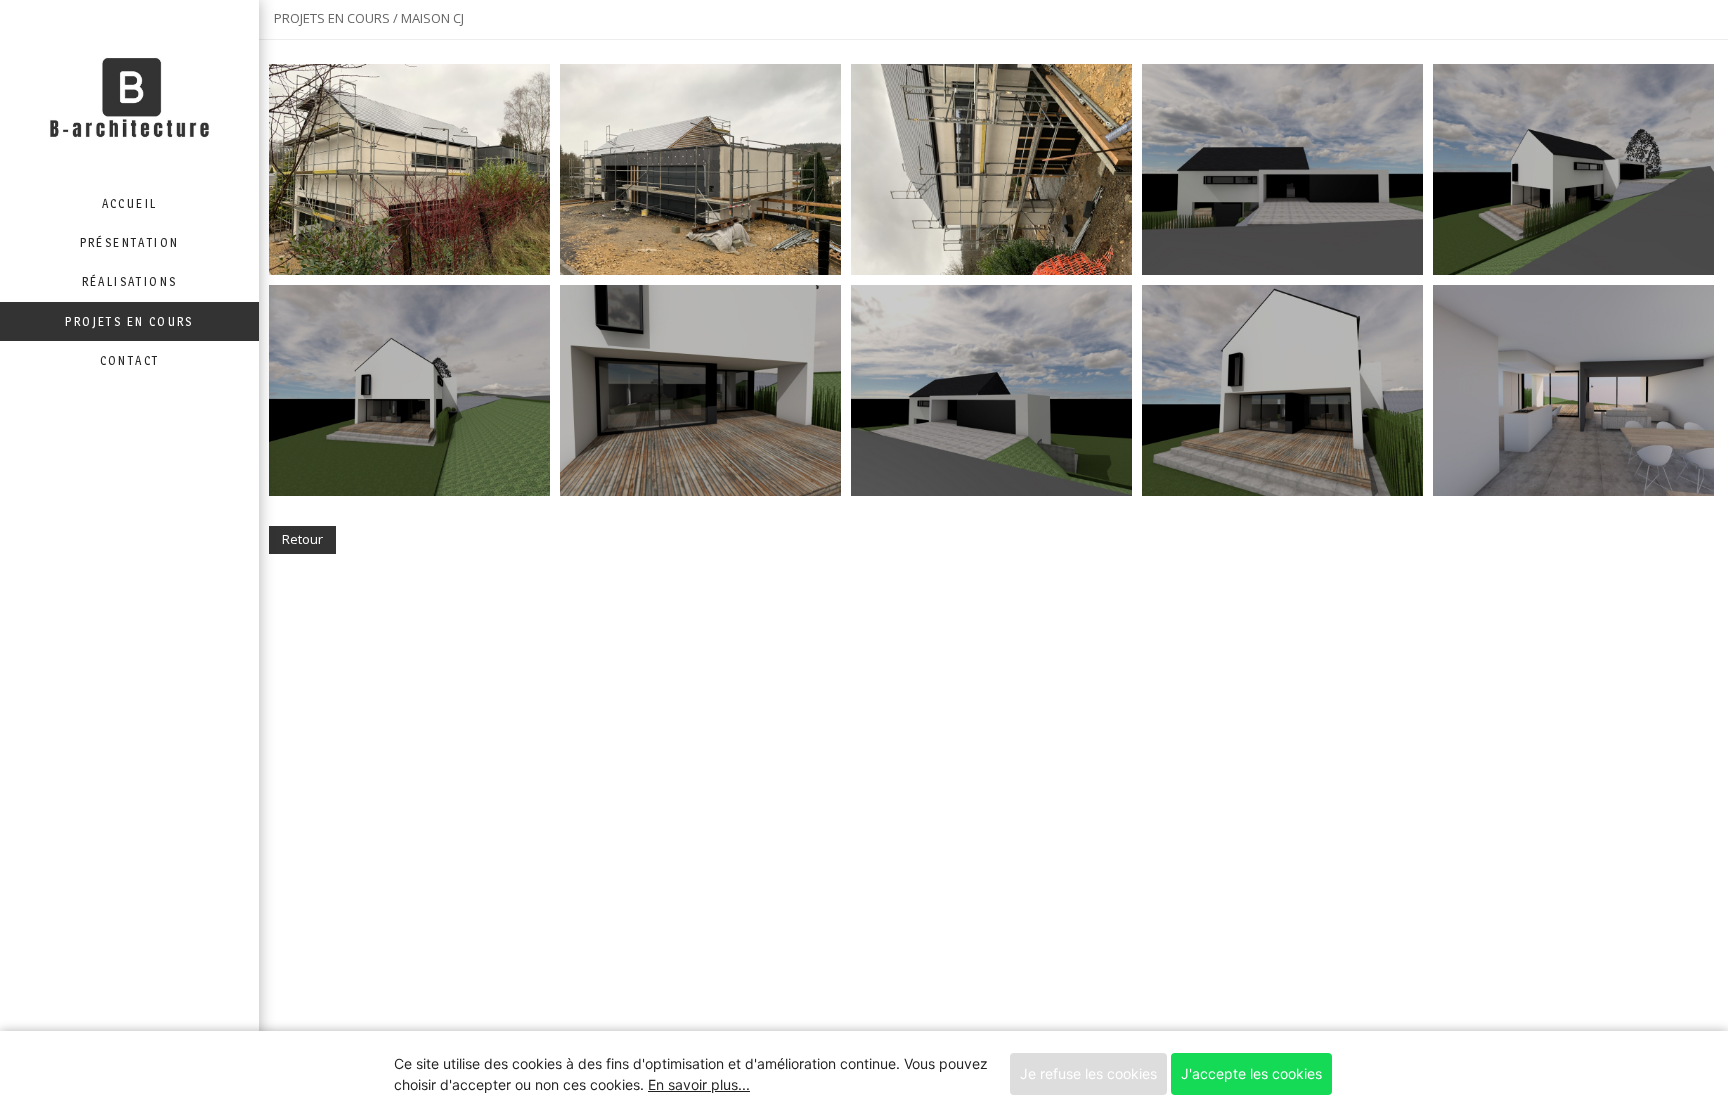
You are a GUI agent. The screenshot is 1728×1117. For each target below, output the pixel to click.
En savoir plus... (699, 1084)
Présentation (130, 242)
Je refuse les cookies (1088, 1073)
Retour (302, 539)
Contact (130, 360)
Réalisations (130, 281)
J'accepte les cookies (1251, 1073)
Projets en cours (129, 321)
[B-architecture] (129, 92)
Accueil (130, 203)
